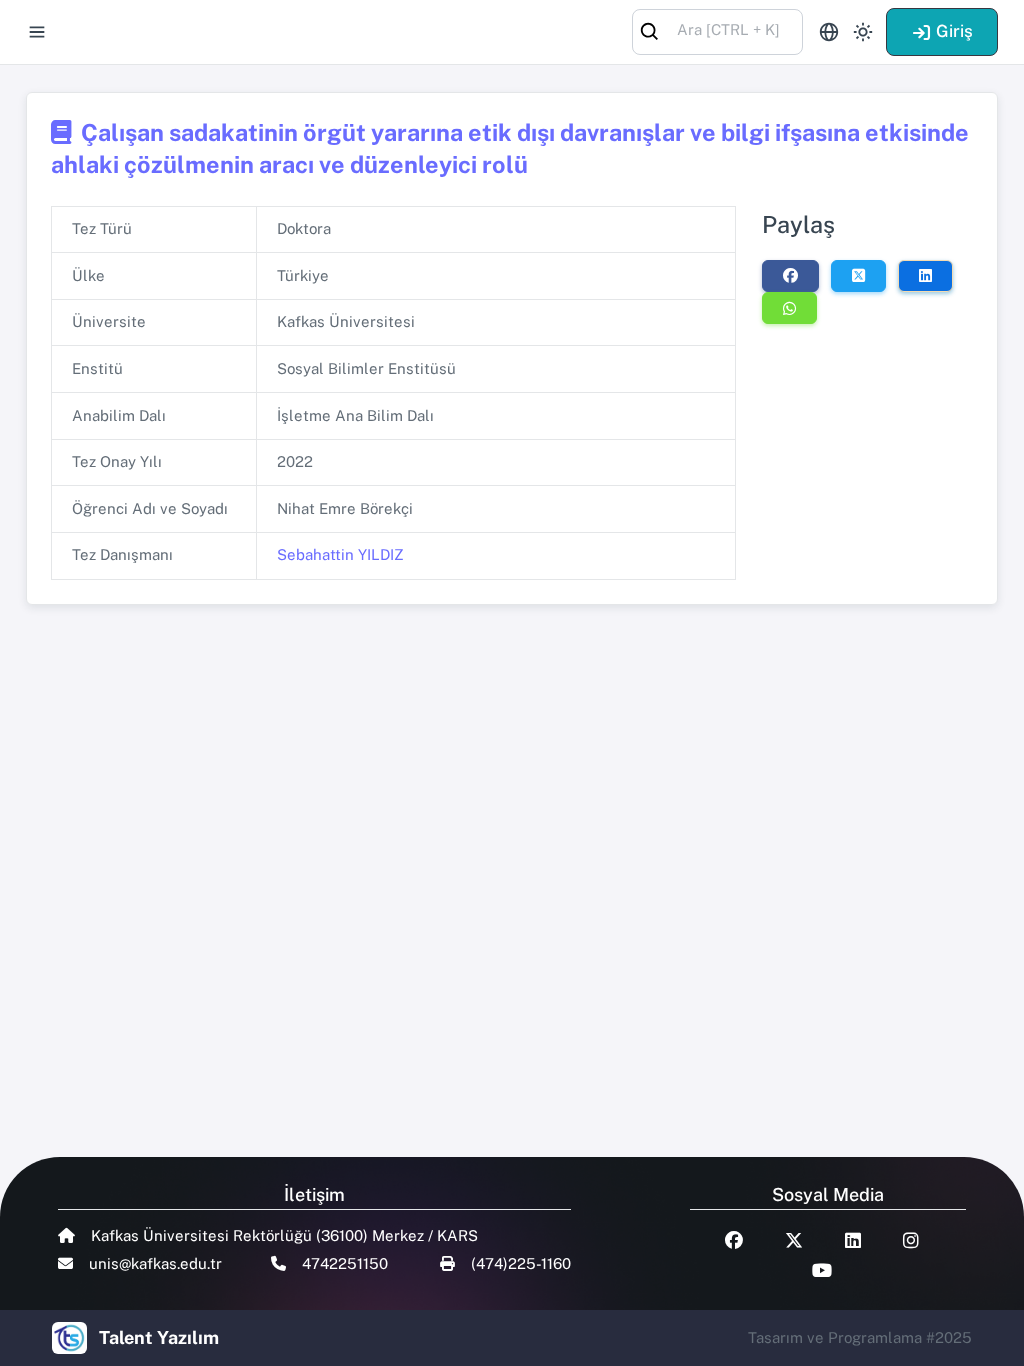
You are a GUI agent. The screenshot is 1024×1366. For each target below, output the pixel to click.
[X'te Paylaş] (858, 276)
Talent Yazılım (159, 1337)
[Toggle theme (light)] (863, 32)
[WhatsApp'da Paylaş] (789, 308)
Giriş (954, 31)
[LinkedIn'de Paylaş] (925, 276)
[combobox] (717, 30)
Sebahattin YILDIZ (340, 554)
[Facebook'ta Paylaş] (790, 276)
